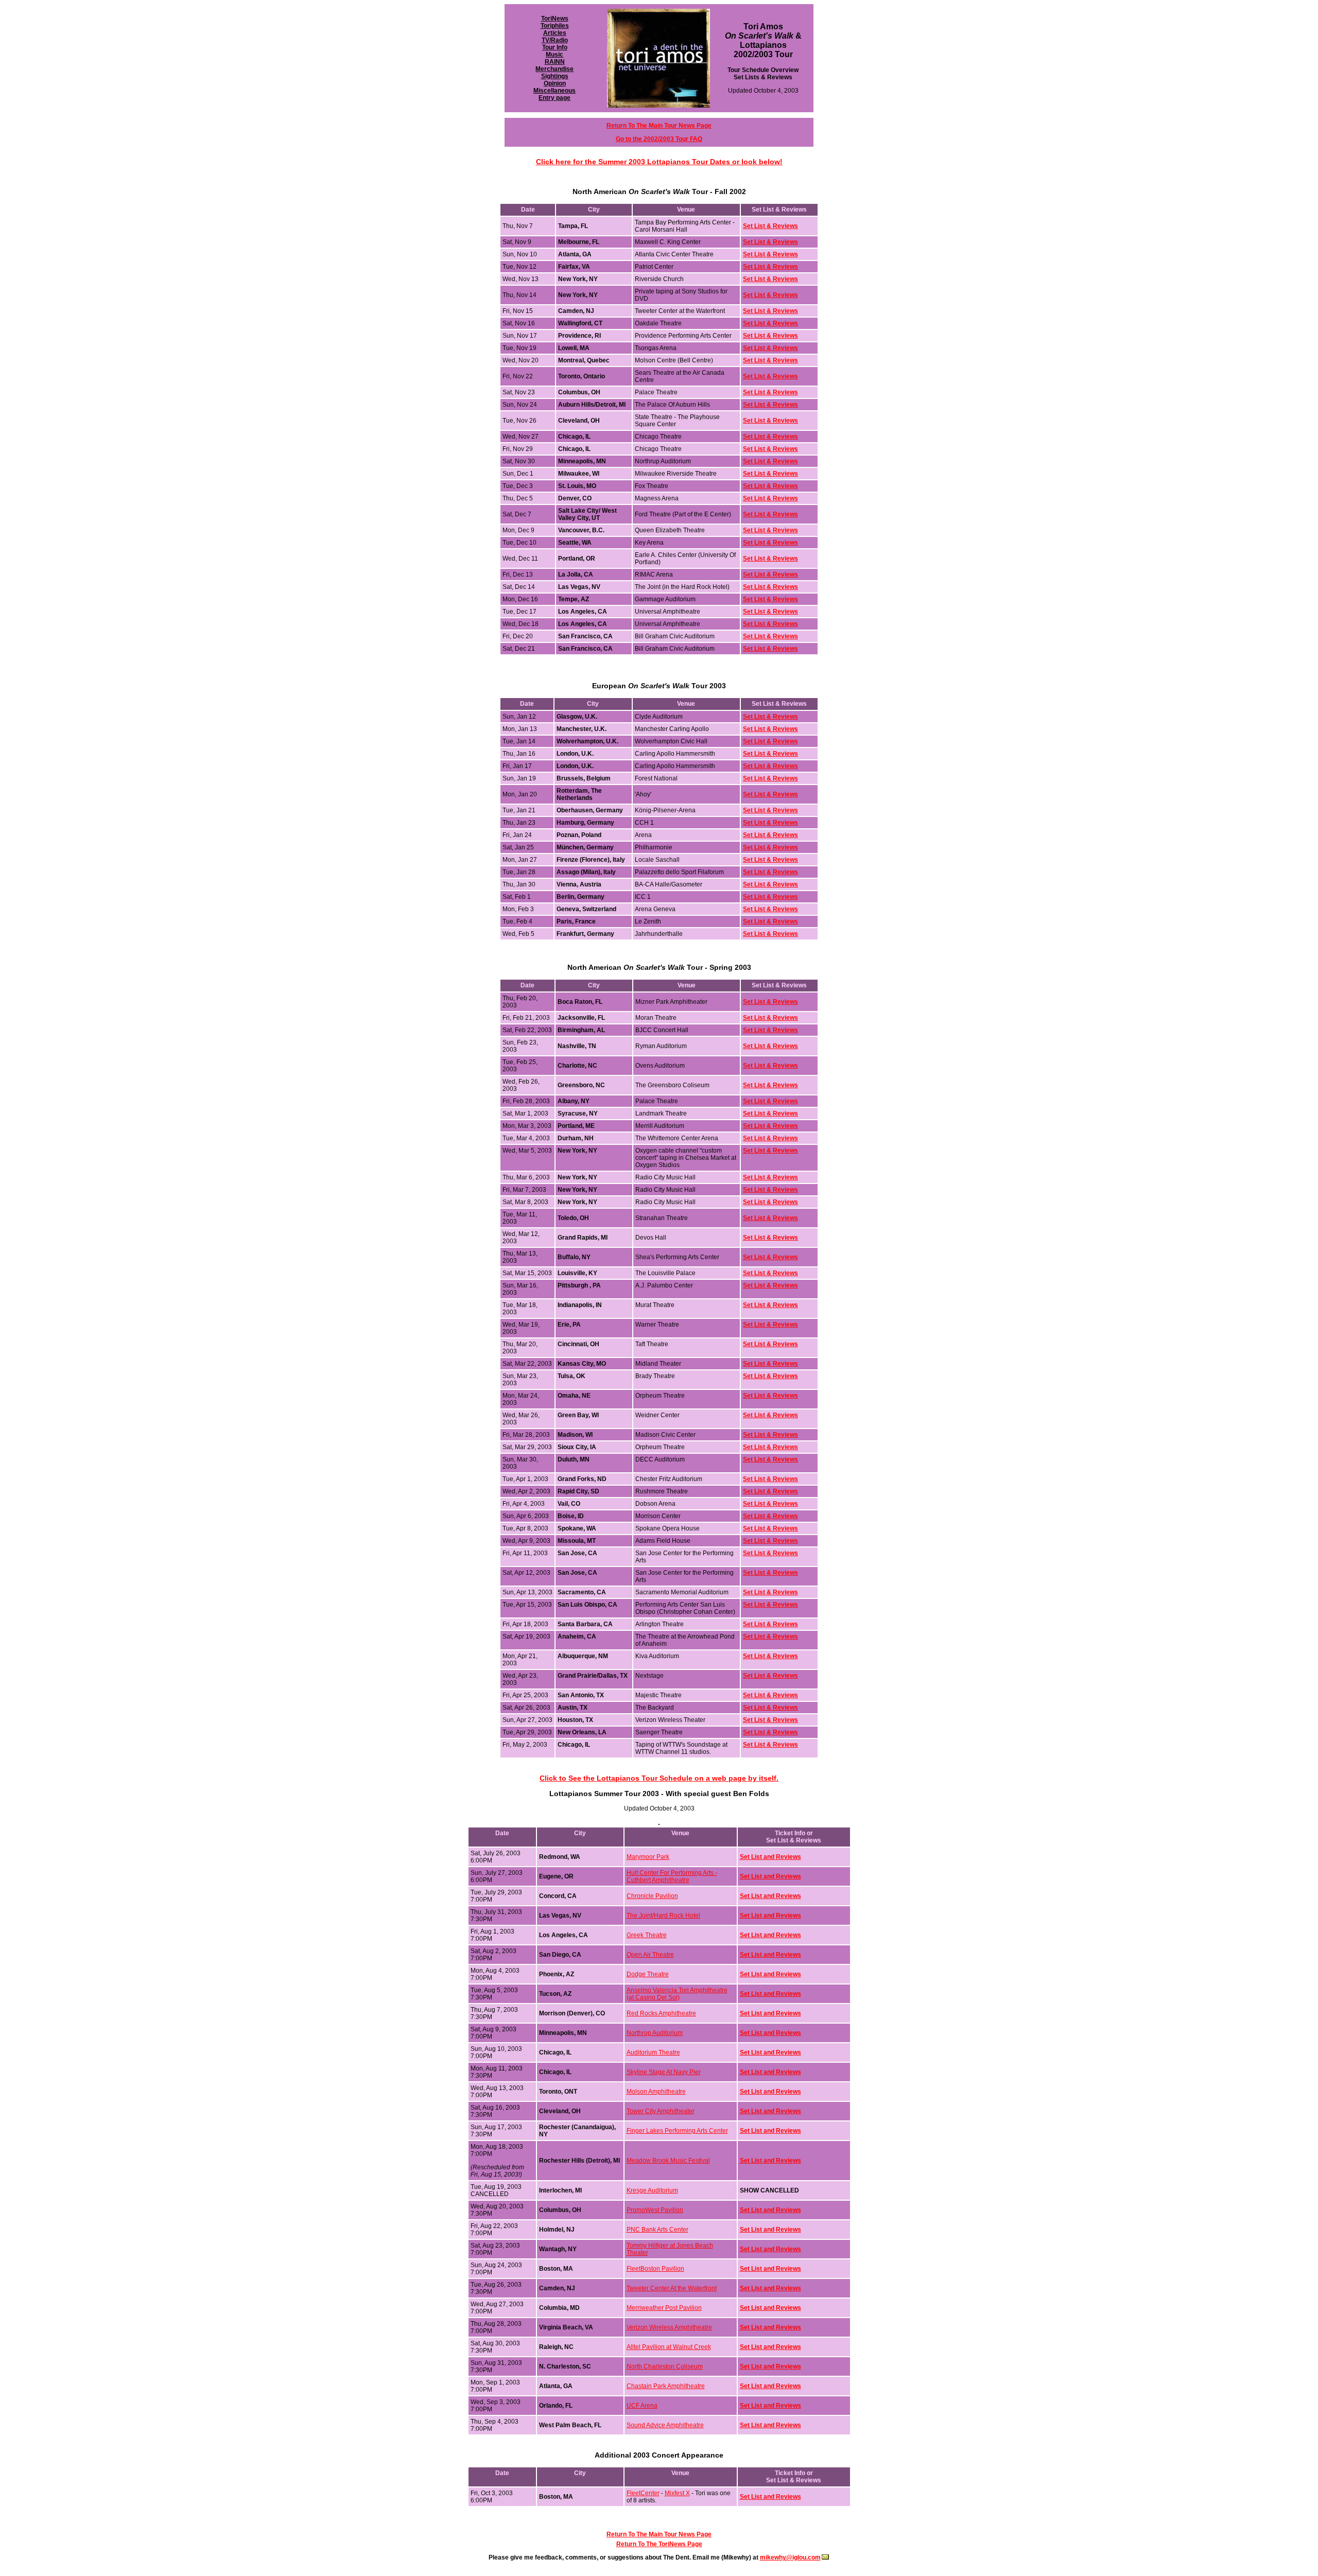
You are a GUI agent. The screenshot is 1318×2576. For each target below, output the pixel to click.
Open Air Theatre (650, 1955)
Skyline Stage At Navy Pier (664, 2072)
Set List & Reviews (770, 311)
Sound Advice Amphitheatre (665, 2425)
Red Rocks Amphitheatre (661, 2013)
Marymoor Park (648, 1857)
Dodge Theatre (648, 1974)
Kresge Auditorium (652, 2190)
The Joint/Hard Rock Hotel (663, 1916)
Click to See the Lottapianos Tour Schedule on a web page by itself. (659, 1778)
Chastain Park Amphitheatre (666, 2386)
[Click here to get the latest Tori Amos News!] (658, 108)
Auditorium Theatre (653, 2052)
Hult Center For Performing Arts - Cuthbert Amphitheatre (672, 1876)
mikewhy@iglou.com (790, 2557)
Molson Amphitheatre (656, 2092)
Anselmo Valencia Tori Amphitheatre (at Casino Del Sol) (677, 1994)
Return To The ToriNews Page (659, 2544)
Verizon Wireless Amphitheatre (669, 2327)
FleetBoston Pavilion (655, 2269)
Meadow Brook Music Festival (668, 2161)
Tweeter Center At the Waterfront (672, 2288)
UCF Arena (642, 2406)
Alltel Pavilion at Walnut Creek (669, 2347)
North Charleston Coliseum (665, 2366)
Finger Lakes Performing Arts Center (677, 2131)
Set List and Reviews (770, 1857)
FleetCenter (643, 2493)
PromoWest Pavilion (655, 2210)
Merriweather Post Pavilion (664, 2308)
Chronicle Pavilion (652, 1896)
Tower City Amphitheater (661, 2111)
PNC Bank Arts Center (657, 2230)
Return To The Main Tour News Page (659, 2534)
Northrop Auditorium (655, 2033)
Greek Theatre (647, 1935)
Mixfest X (677, 2493)
